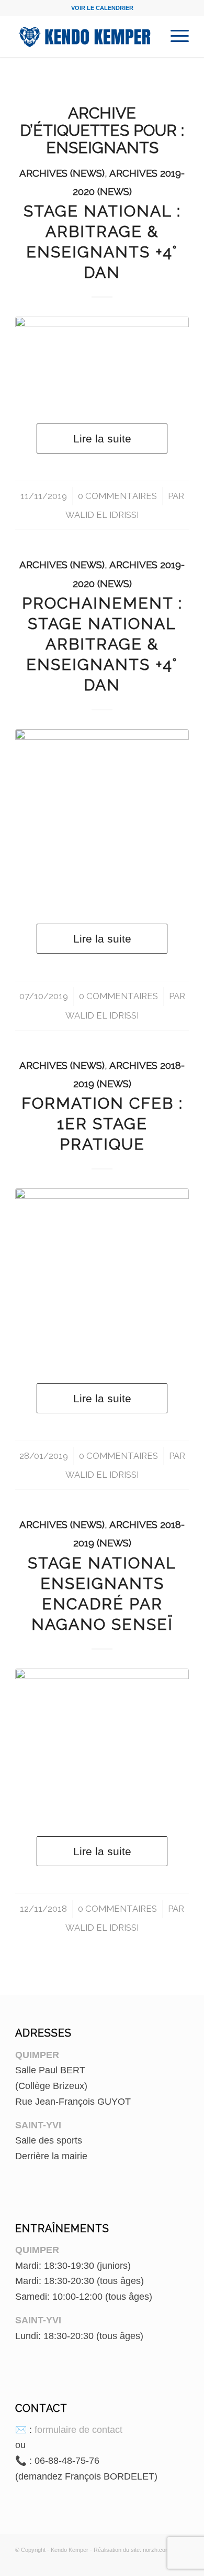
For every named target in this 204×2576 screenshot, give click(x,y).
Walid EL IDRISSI (102, 515)
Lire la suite (102, 439)
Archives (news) (62, 173)
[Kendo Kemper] (84, 36)
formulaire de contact (78, 2430)
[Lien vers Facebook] (165, 2563)
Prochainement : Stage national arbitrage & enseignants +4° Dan (102, 644)
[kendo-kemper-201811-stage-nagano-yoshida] (102, 1742)
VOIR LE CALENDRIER (102, 8)
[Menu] (174, 36)
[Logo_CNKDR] (102, 816)
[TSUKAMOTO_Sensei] (102, 359)
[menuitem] (174, 36)
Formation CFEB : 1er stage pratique (102, 1124)
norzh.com (156, 2550)
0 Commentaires (117, 496)
